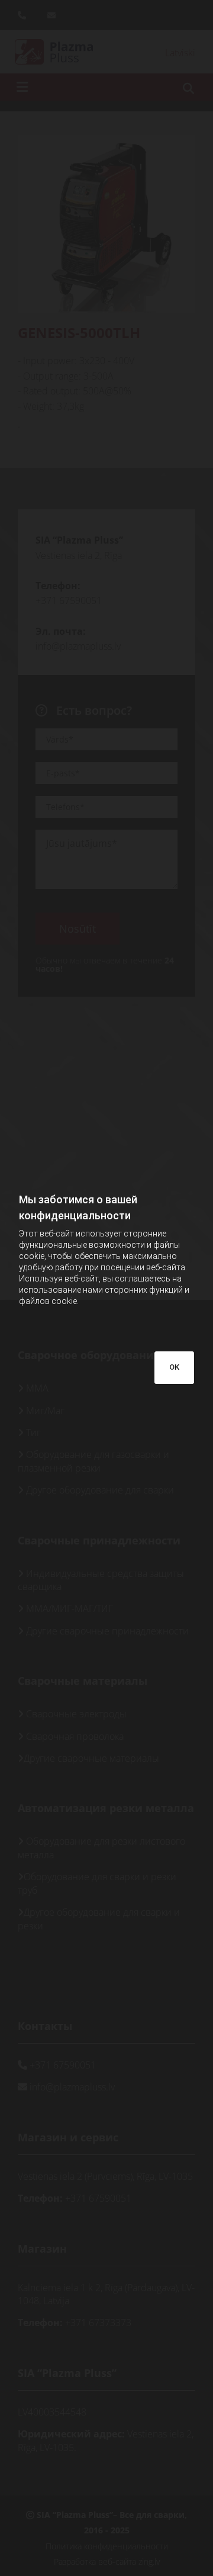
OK (174, 1367)
